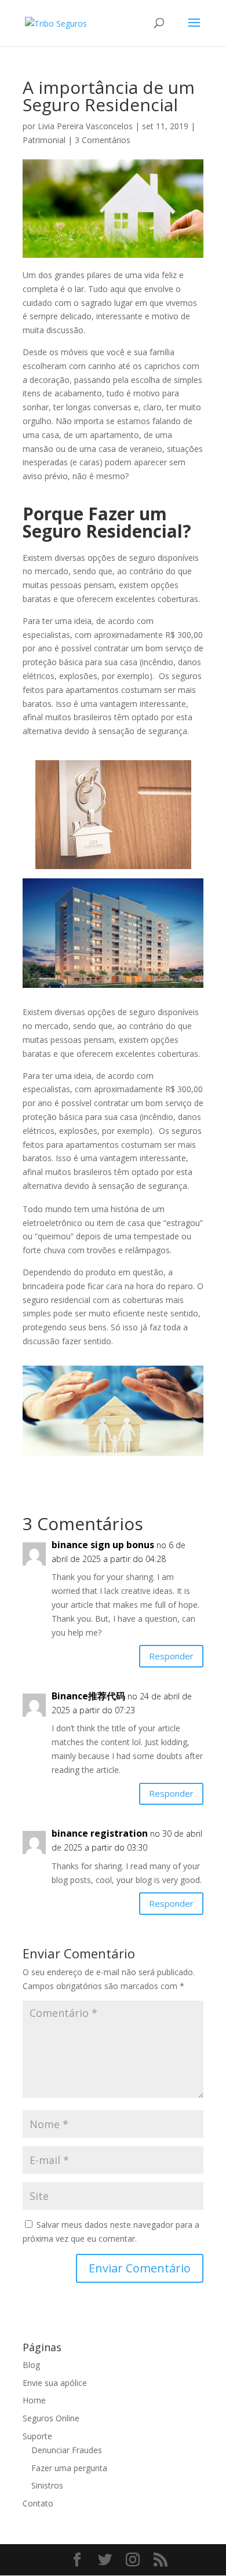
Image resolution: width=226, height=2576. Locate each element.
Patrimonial (44, 140)
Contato (38, 2503)
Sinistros (47, 2485)
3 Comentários (103, 140)
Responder (171, 1656)
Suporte (37, 2436)
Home (34, 2400)
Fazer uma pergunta (69, 2468)
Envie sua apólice (55, 2383)
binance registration (100, 1833)
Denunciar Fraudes (67, 2450)
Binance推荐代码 (88, 1696)
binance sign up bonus (103, 1545)
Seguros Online (51, 2418)
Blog (31, 2365)
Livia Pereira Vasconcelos (85, 126)
